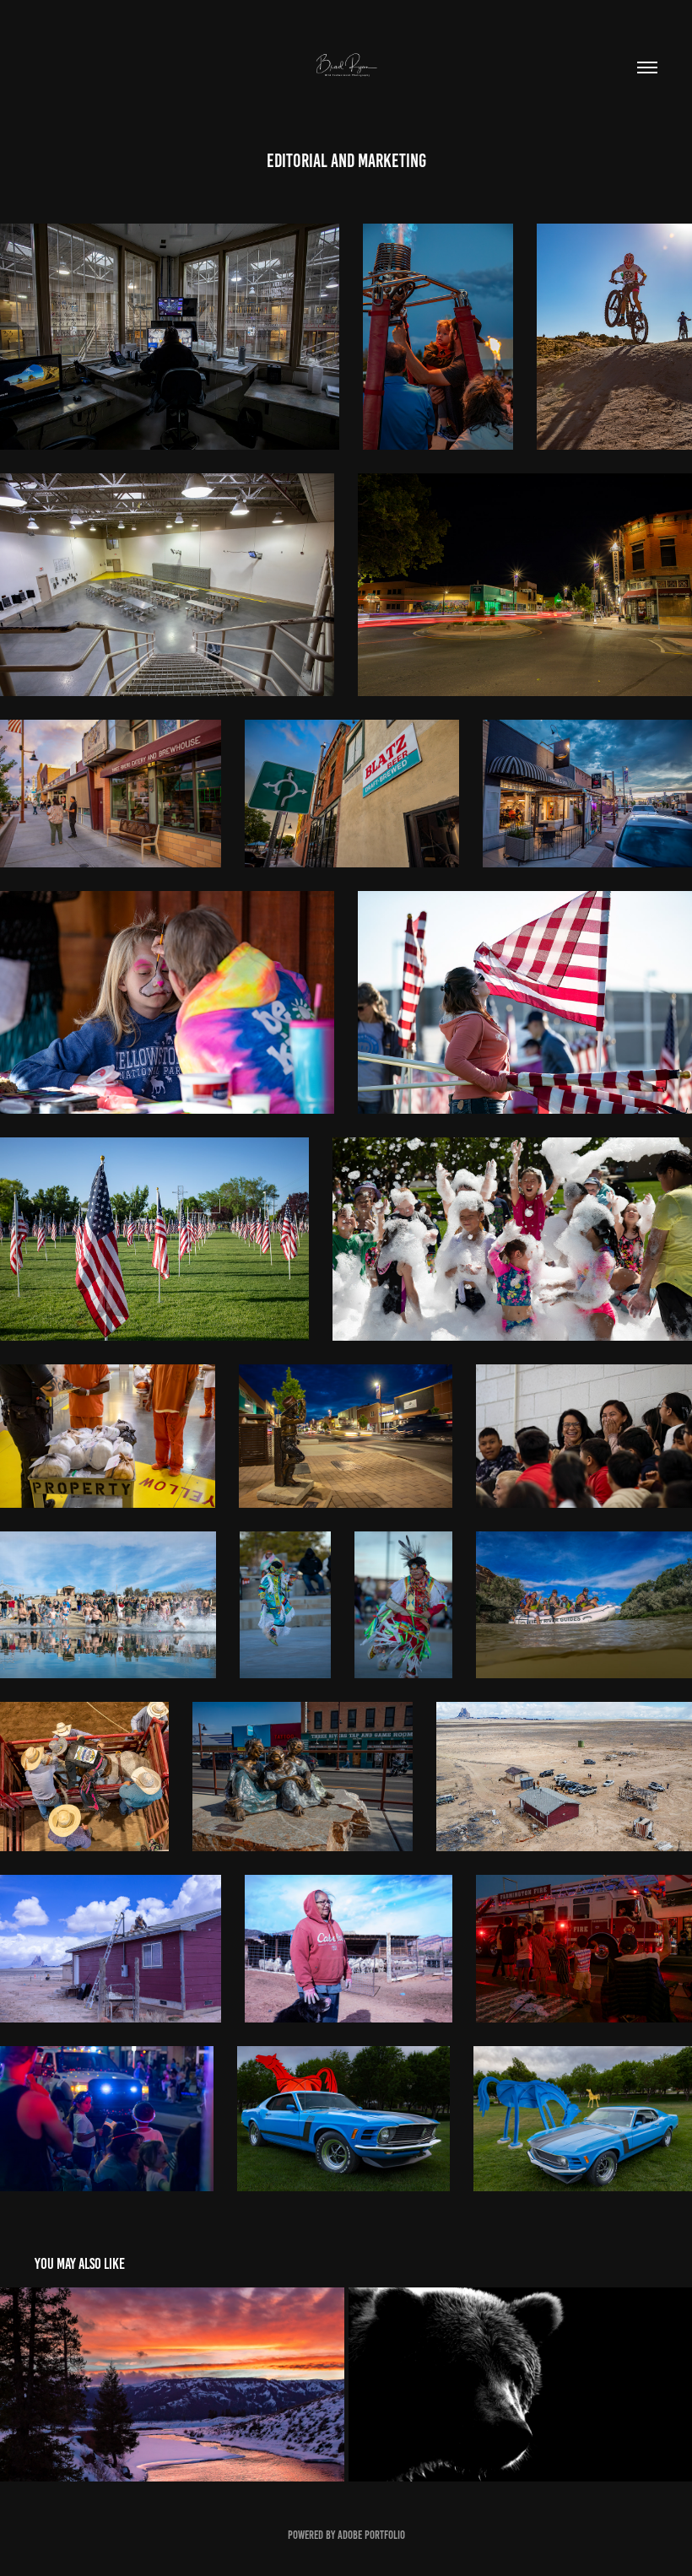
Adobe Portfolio (371, 2535)
